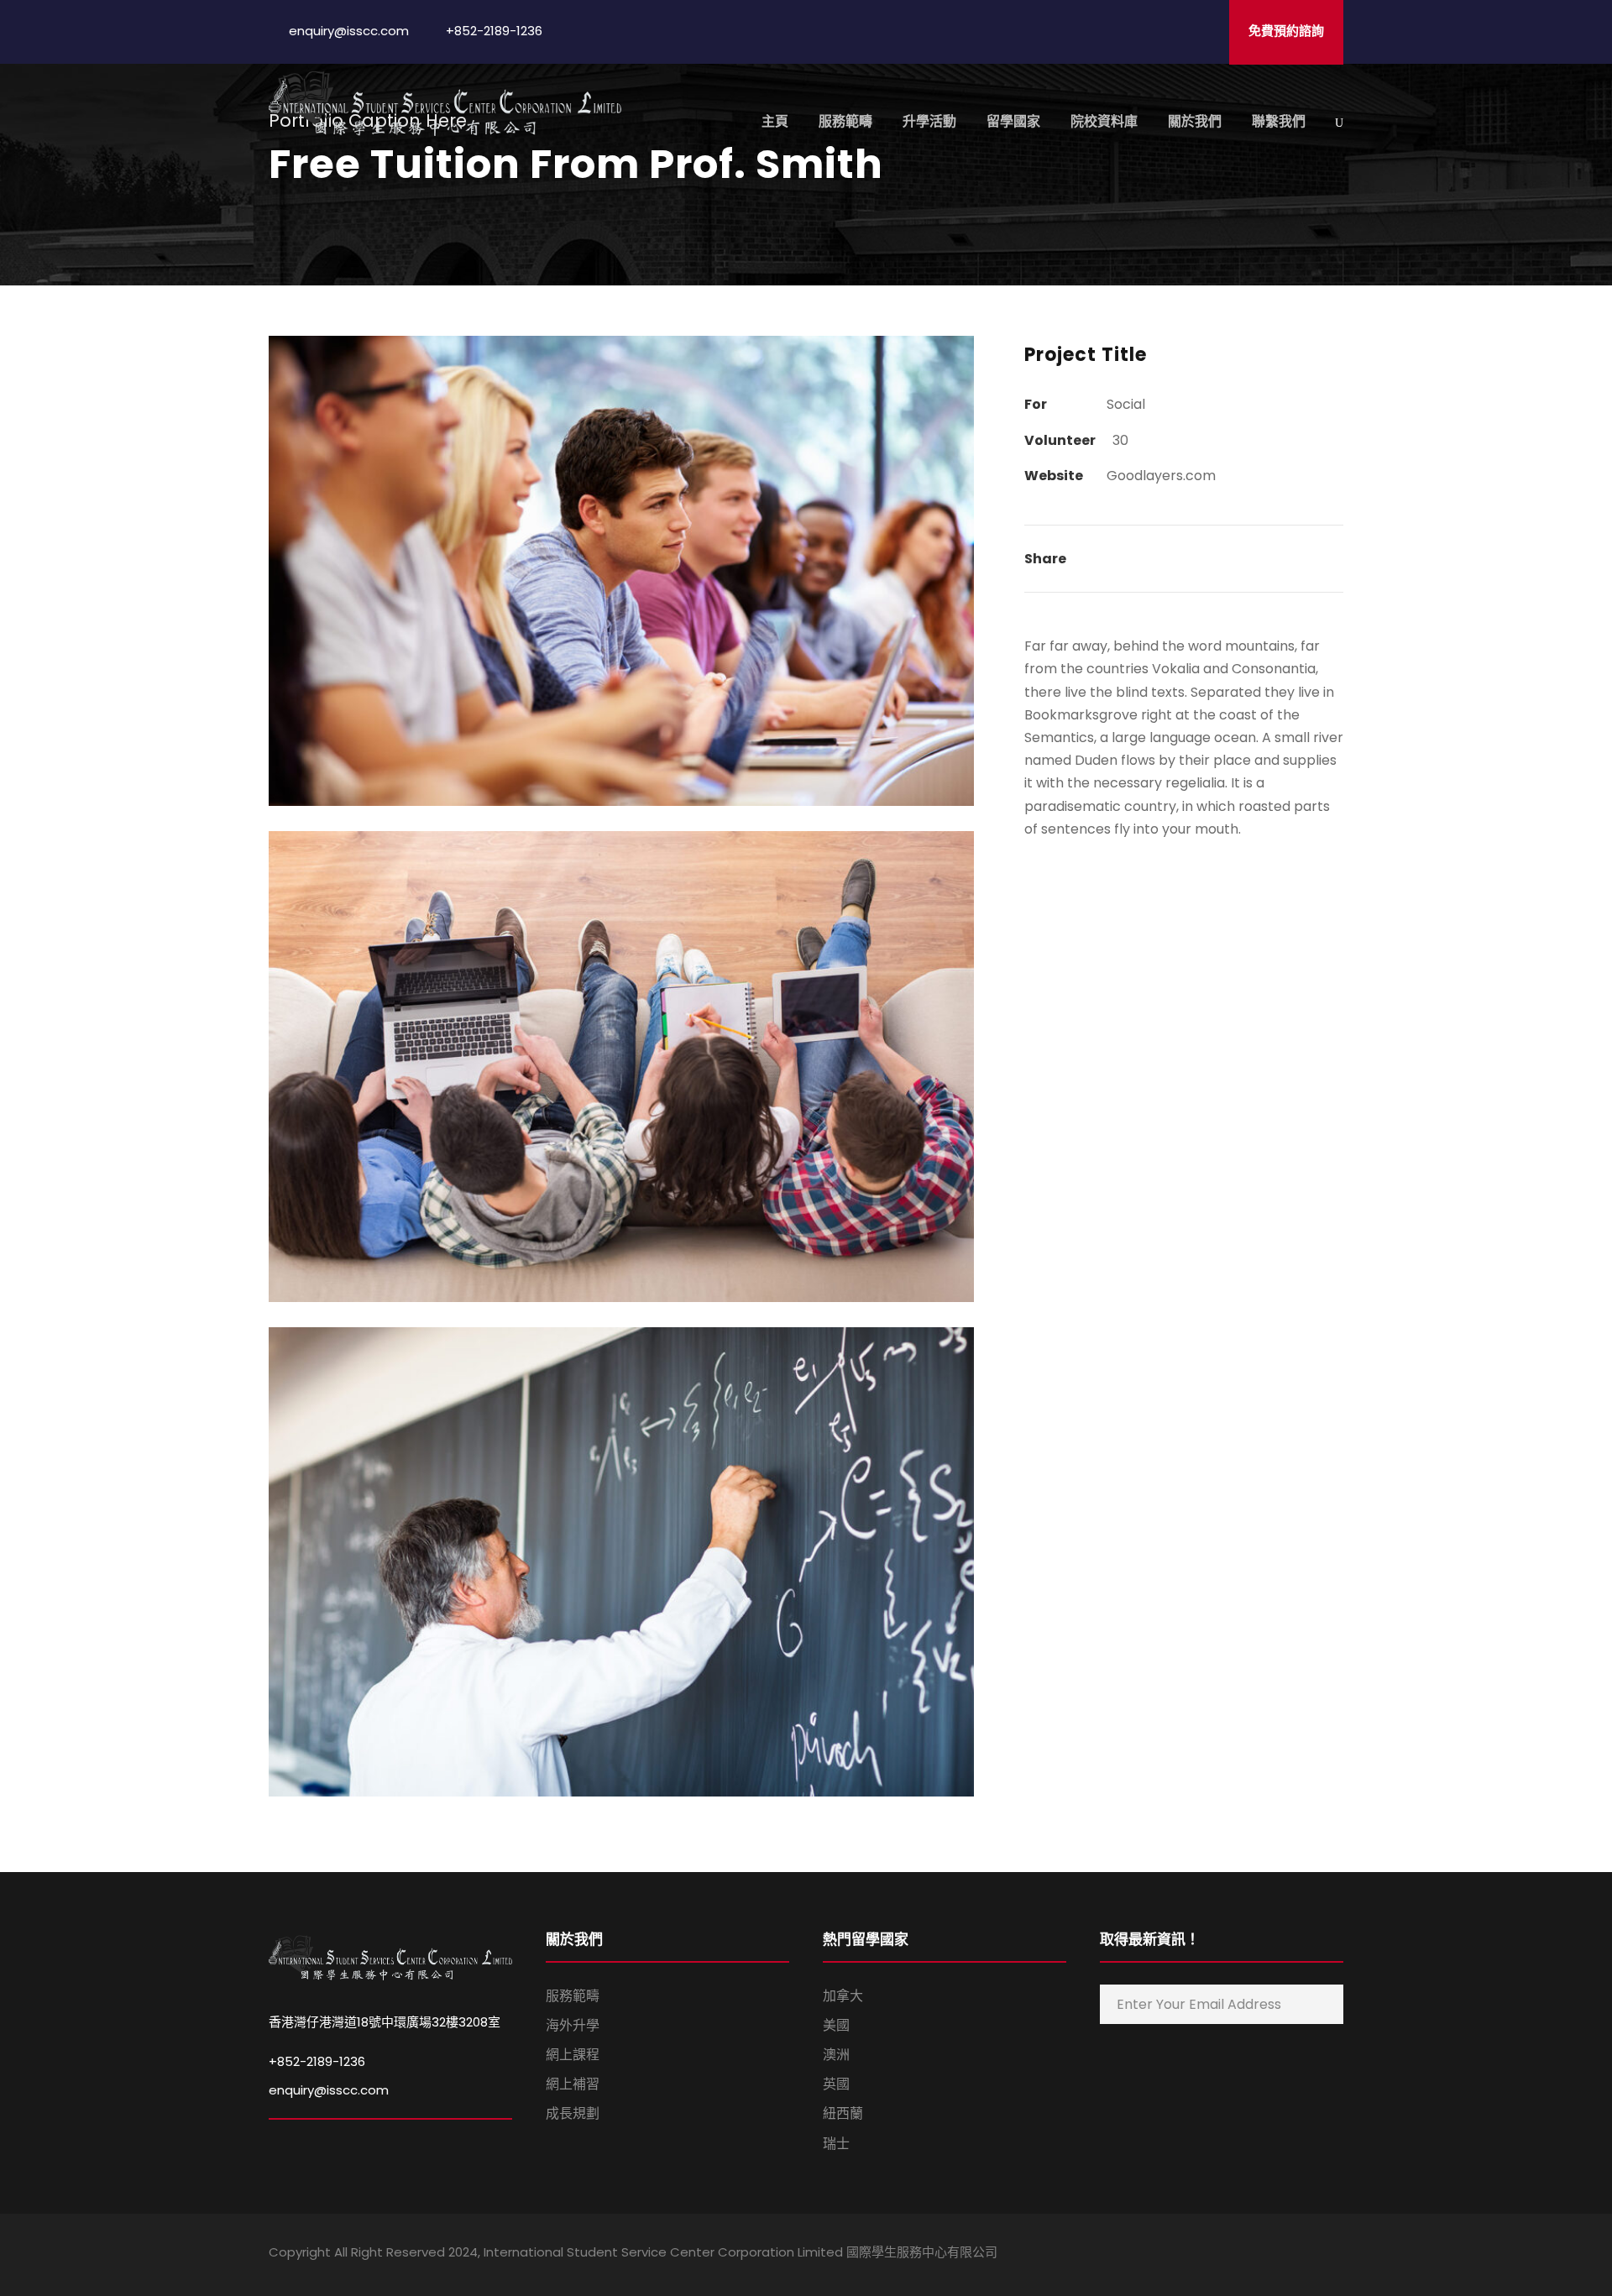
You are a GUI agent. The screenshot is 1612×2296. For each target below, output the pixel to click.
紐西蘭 (843, 2113)
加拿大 (843, 1996)
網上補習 (573, 2084)
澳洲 (836, 2055)
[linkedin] (1249, 2255)
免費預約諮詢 (1286, 31)
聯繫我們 (1279, 121)
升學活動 (929, 121)
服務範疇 (845, 121)
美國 (836, 2025)
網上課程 (573, 2055)
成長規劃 (573, 2113)
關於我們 (1195, 121)
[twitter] (1308, 2255)
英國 (836, 2084)
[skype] (1278, 2255)
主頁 (775, 121)
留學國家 (1013, 121)
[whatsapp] (1337, 2255)
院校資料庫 (1104, 121)
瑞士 (836, 2144)
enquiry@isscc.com (329, 2090)
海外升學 (573, 2025)
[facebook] (1219, 2255)
